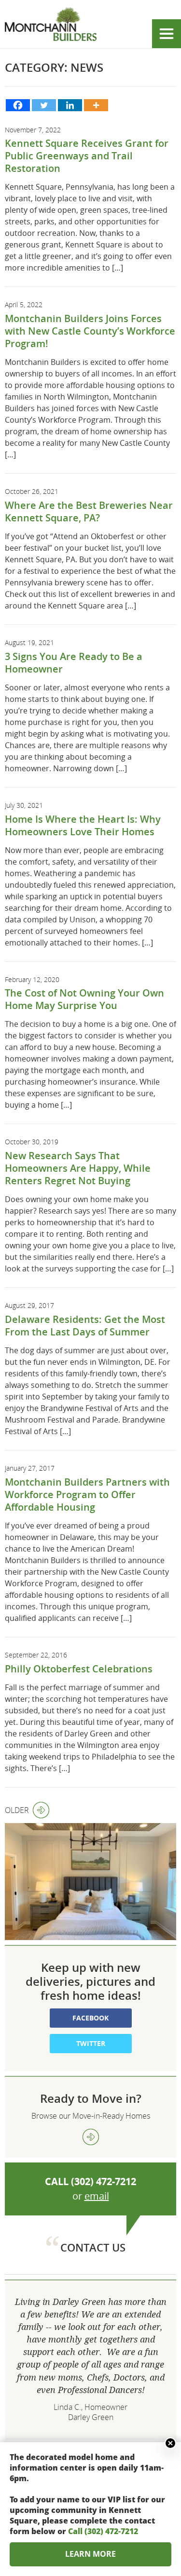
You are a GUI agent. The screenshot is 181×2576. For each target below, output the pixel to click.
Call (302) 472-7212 (103, 2531)
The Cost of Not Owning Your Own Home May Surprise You (84, 999)
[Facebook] (18, 105)
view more (91, 2137)
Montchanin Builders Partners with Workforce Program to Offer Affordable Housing (87, 1495)
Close (170, 2443)
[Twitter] (44, 105)
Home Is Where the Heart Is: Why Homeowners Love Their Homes (83, 825)
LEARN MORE (90, 2554)
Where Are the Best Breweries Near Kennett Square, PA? (89, 511)
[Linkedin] (70, 105)
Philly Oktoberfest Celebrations (79, 1669)
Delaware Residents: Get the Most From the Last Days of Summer (85, 1326)
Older (17, 1810)
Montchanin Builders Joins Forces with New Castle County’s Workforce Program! (90, 331)
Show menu (167, 34)
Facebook (90, 2018)
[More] (96, 105)
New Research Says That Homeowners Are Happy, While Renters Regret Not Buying (78, 1168)
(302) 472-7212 (104, 2181)
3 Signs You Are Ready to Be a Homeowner (74, 663)
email (97, 2196)
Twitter (91, 2043)
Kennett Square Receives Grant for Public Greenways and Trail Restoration (87, 156)
